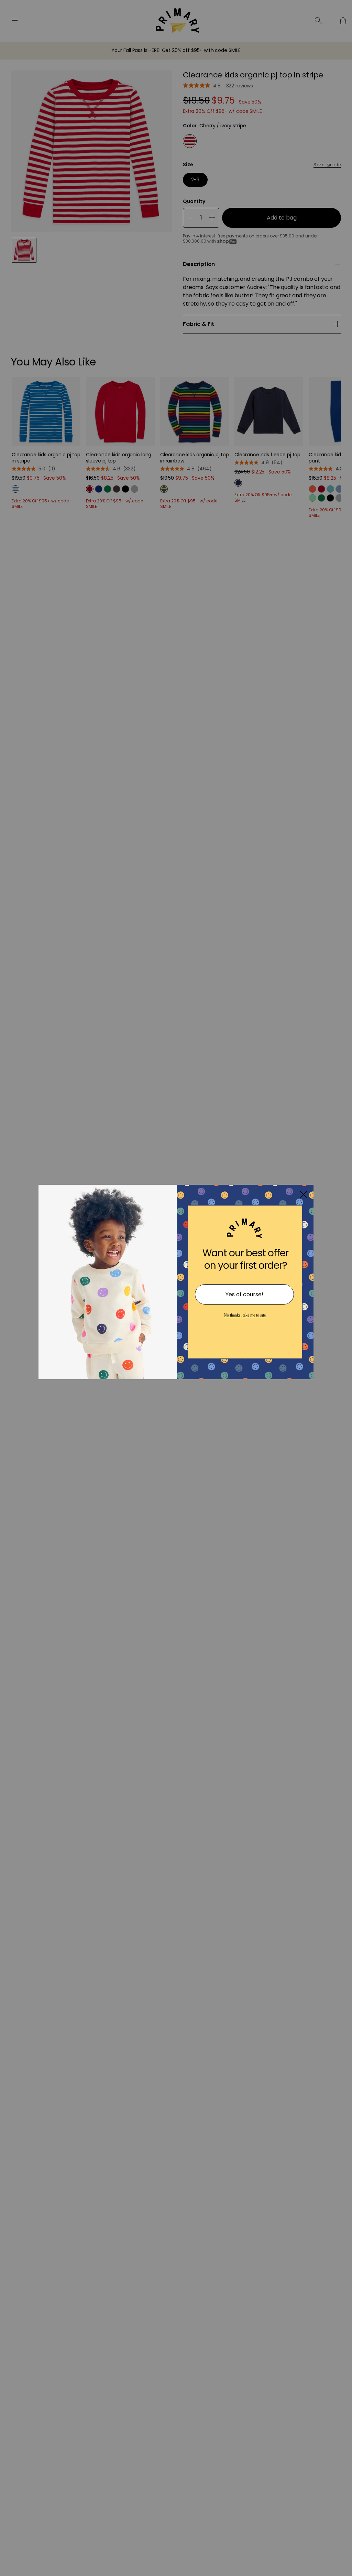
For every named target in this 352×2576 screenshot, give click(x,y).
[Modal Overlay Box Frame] (176, 1288)
